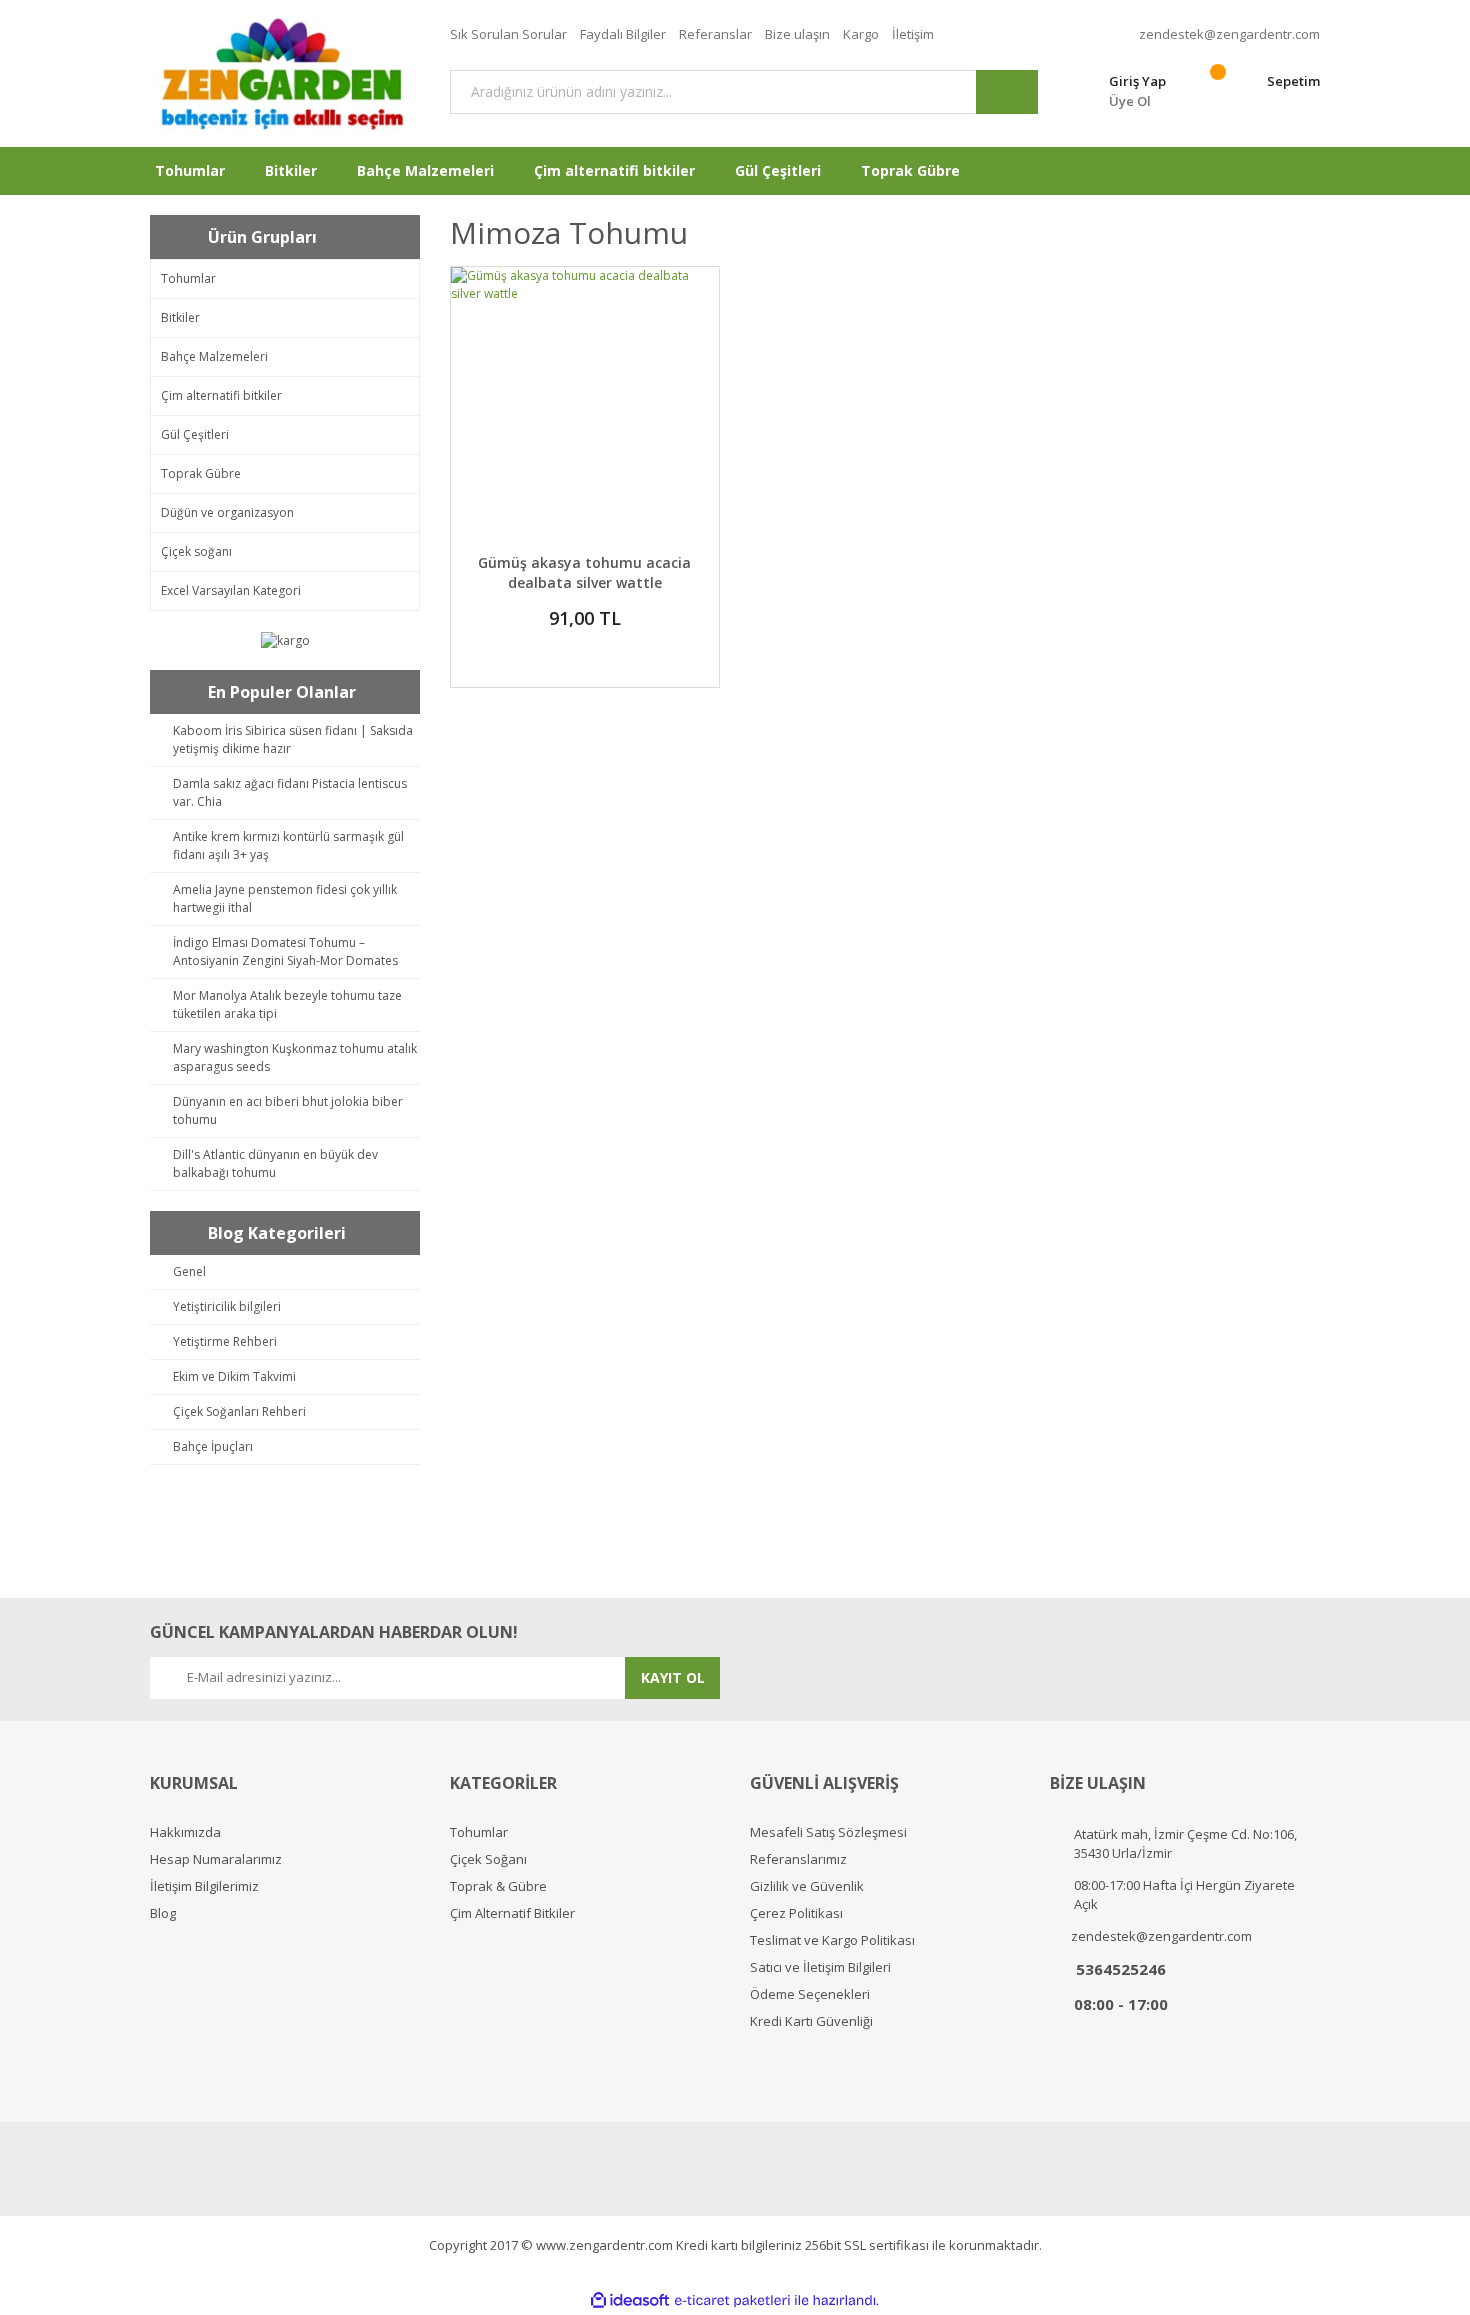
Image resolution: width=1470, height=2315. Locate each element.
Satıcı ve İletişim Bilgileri (820, 1967)
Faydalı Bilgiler (623, 34)
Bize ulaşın (797, 34)
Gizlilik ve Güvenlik (807, 1886)
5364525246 (1121, 1969)
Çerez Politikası (796, 1913)
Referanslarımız (798, 1859)
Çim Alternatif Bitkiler (512, 1913)
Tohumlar (479, 1832)
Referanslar (715, 34)
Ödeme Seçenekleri (810, 1994)
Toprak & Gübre (498, 1886)
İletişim (913, 34)
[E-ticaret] (732, 2300)
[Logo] (285, 73)
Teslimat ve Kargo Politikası (832, 1940)
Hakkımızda (185, 1832)
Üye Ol (1130, 101)
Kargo (861, 34)
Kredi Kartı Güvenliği (811, 2021)
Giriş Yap (1137, 81)
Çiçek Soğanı (488, 1859)
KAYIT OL (673, 1677)
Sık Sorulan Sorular (508, 34)
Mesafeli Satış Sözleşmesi (828, 1832)
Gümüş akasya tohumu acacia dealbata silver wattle (584, 572)
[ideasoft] (630, 2300)
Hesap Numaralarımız (216, 1859)
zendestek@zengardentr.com (1229, 34)
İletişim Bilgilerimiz (204, 1886)
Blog (163, 1913)
